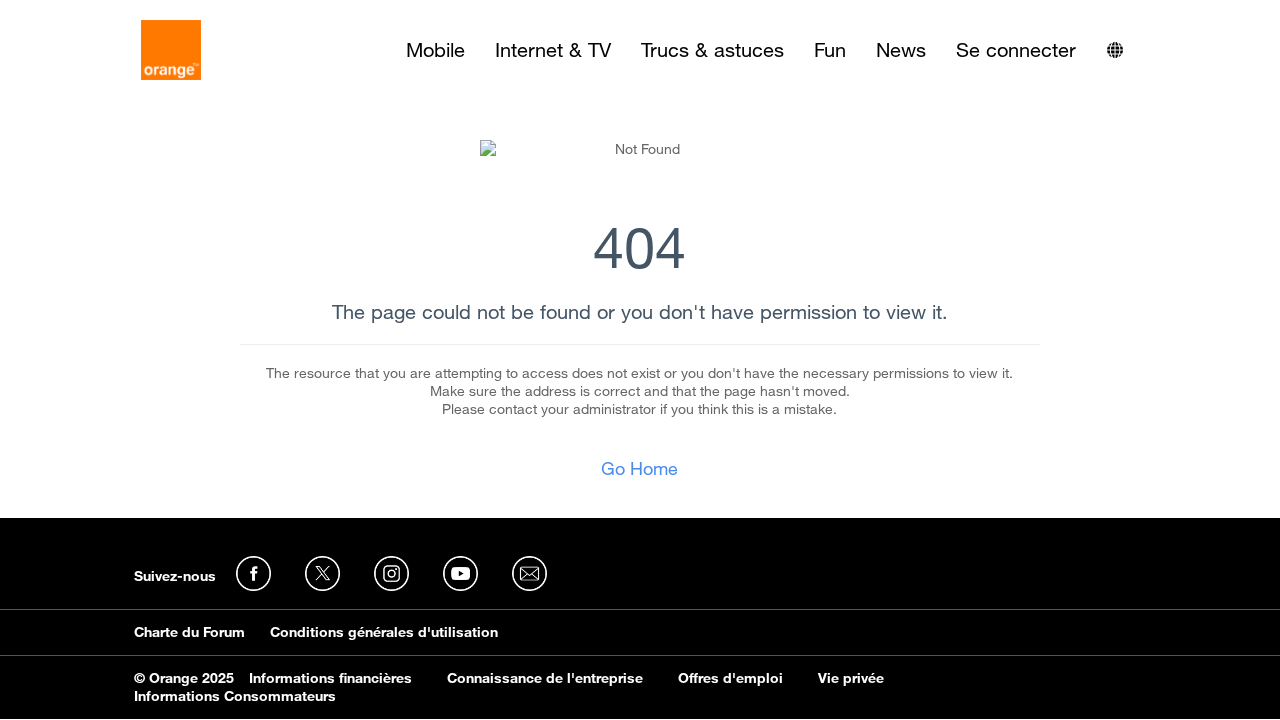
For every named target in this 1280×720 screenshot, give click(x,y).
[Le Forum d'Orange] (171, 50)
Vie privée (851, 678)
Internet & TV (553, 50)
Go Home (639, 468)
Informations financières (330, 678)
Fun (830, 50)
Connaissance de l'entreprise (545, 678)
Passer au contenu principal (106, 15)
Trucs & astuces (712, 50)
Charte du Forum (189, 632)
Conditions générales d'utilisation (384, 632)
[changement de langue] (1115, 50)
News (901, 50)
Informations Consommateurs (235, 696)
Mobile (435, 50)
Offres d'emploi (730, 678)
